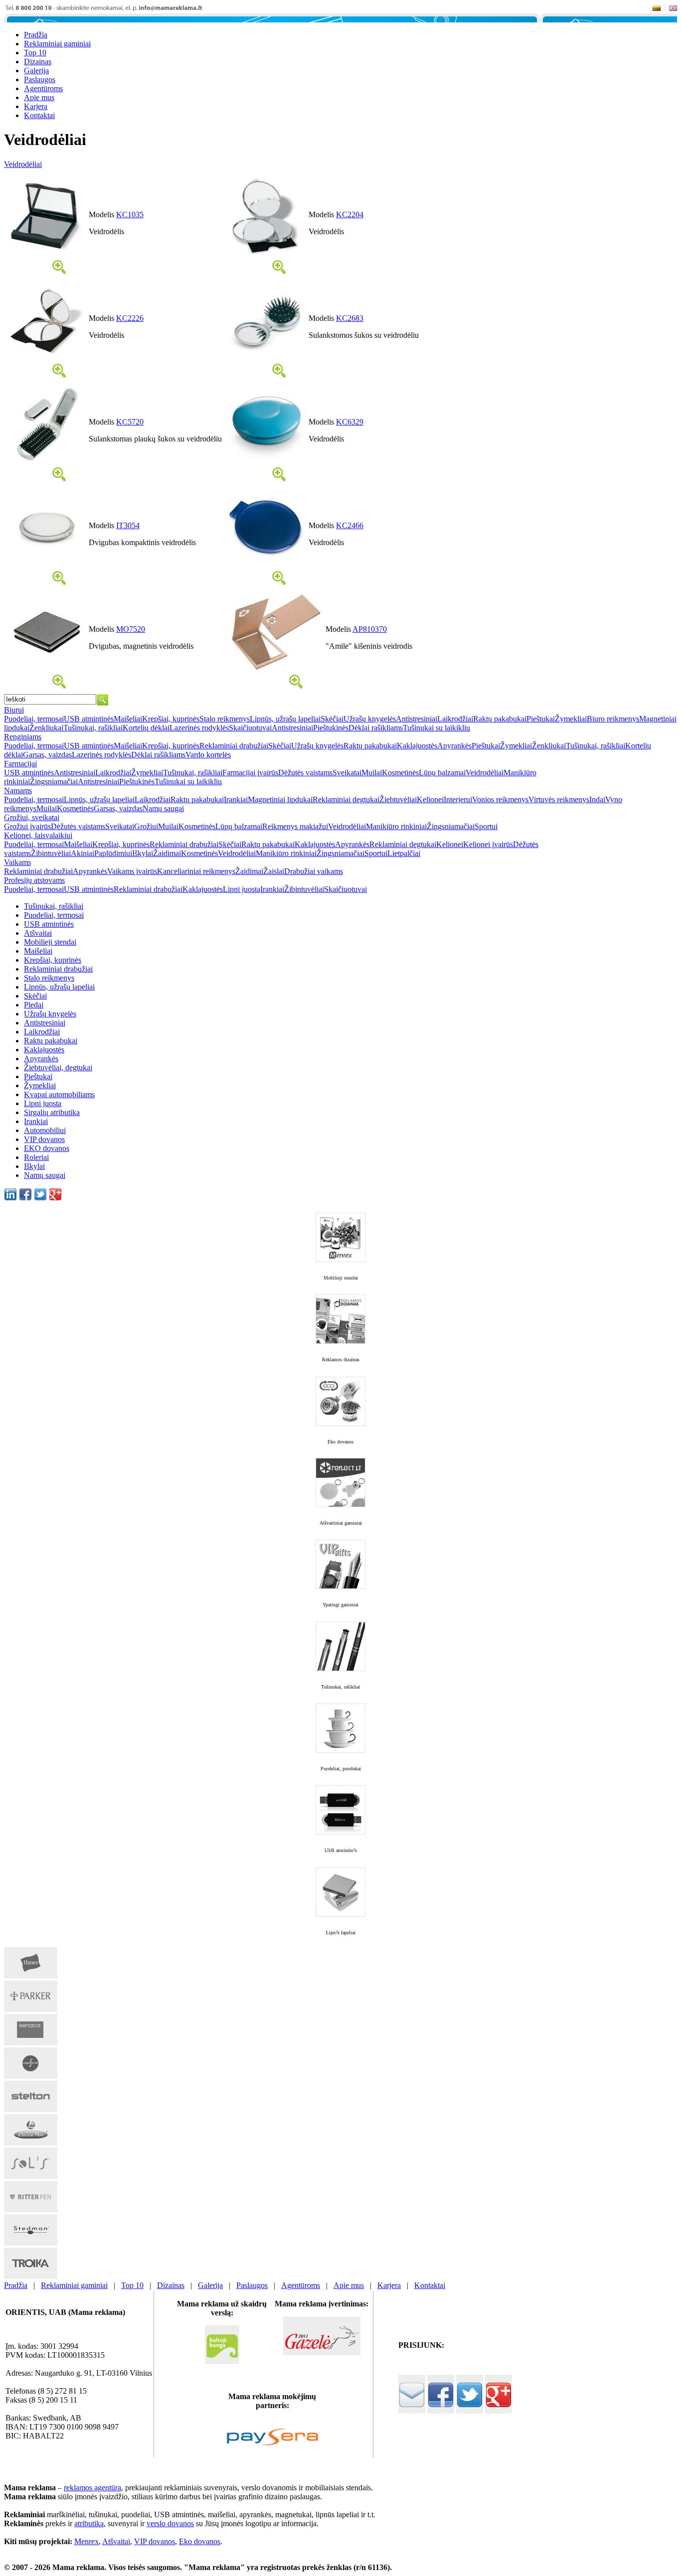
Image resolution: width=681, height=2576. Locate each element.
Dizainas (171, 2285)
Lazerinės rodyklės (199, 728)
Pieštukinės (331, 728)
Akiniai (83, 853)
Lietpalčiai (404, 853)
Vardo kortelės (208, 755)
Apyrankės (454, 746)
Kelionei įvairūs (488, 844)
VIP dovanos (44, 1139)
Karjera (389, 2285)
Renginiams (23, 737)
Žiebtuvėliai (398, 799)
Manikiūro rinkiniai (396, 826)
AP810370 (370, 629)
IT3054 (128, 525)
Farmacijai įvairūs (250, 773)
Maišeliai (128, 719)
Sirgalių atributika (52, 1112)
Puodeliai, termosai (34, 719)
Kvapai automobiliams (59, 1094)
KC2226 (130, 318)
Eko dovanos (200, 2541)
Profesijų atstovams (34, 880)
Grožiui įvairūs (27, 826)
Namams (18, 790)
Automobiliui (45, 1130)
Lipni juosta (242, 889)
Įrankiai (236, 799)
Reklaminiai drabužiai (234, 746)
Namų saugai (163, 808)
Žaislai (274, 871)
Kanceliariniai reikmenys (196, 871)
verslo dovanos (170, 2523)
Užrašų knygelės (370, 719)
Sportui (486, 826)
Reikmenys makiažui (295, 826)
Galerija (210, 2285)
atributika (89, 2523)
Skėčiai (332, 719)
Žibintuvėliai (51, 853)
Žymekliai (571, 719)
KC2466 (350, 525)
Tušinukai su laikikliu (436, 728)
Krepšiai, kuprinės (171, 719)
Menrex (86, 2541)
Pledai (34, 1005)
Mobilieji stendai (50, 942)
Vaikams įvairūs (132, 871)
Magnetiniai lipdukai (280, 799)
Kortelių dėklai (146, 728)
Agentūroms (301, 2285)
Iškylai (143, 853)
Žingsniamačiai (54, 782)
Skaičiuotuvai (250, 728)
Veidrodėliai (23, 164)
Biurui (14, 710)
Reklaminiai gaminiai (74, 2285)
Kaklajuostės (417, 746)
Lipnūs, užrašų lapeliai (285, 719)
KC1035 (130, 215)
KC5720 (130, 422)
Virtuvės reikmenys (559, 799)
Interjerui (458, 799)
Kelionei (430, 799)
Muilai (372, 773)
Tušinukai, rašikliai (93, 728)
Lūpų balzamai (442, 773)
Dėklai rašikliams (376, 728)
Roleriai (36, 1157)
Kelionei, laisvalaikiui (38, 835)
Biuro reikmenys (613, 719)
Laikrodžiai (455, 719)
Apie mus (349, 2285)
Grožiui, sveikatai (32, 817)
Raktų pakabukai (500, 719)
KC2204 (350, 215)
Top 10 (132, 2285)
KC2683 (350, 318)
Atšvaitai (38, 933)
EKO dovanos (47, 1148)
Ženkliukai (46, 728)
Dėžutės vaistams (305, 773)
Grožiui (146, 826)
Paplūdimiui (113, 853)
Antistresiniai (417, 719)
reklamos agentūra (92, 2488)
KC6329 (350, 422)
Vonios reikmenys (500, 799)
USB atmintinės (89, 719)
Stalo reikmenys (225, 719)
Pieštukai (541, 719)
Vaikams (17, 862)
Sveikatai (347, 773)
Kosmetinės (400, 773)
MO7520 (131, 629)
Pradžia (16, 2285)
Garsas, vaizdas (47, 755)
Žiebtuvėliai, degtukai (58, 1068)
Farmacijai (20, 764)
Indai (597, 799)
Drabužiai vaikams (314, 871)
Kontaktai (430, 2285)
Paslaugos (252, 2285)
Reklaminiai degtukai (346, 799)
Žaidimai (167, 853)
